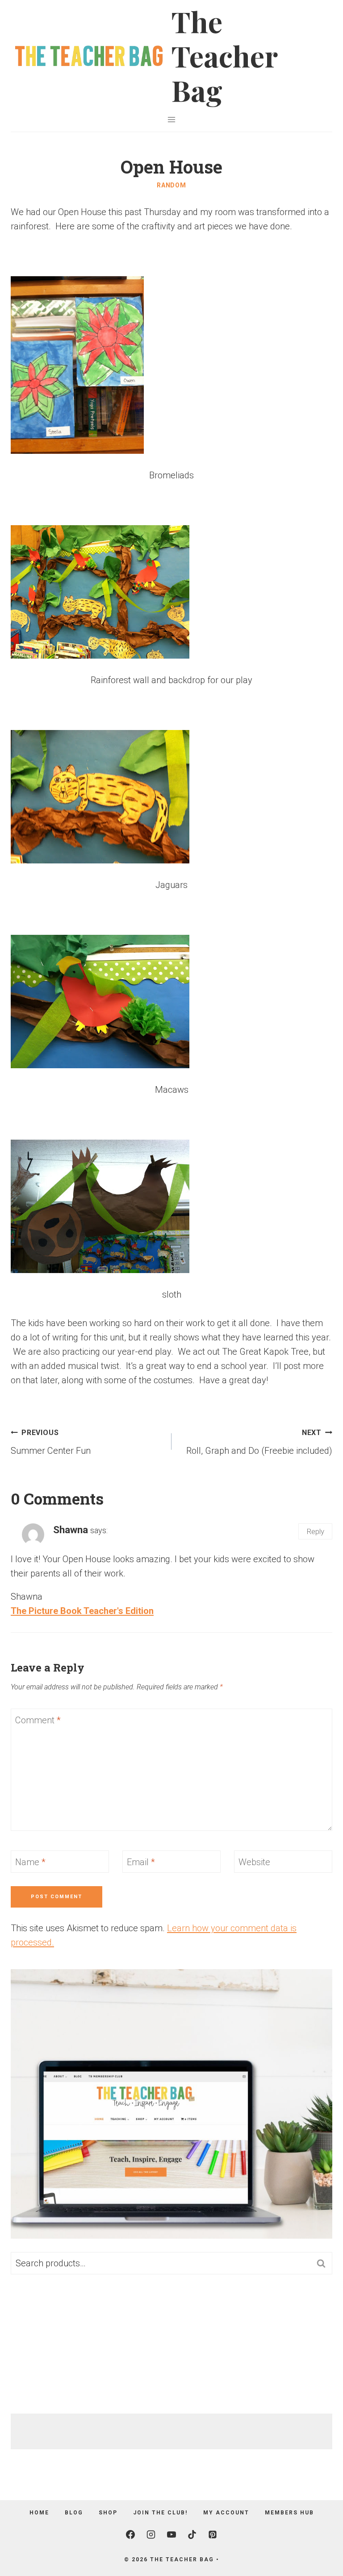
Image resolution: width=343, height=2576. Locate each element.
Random (171, 185)
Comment (38, 1720)
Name (30, 1862)
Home (39, 2513)
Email (141, 1862)
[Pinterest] (213, 2535)
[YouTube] (171, 2535)
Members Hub (289, 2513)
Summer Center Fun (51, 1442)
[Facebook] (130, 2535)
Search (324, 2263)
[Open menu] (172, 119)
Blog (74, 2513)
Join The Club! (160, 2513)
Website (254, 1862)
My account (226, 2513)
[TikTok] (192, 2535)
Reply (315, 1531)
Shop (108, 2513)
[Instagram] (151, 2535)
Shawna (71, 1530)
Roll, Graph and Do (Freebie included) (259, 1442)
